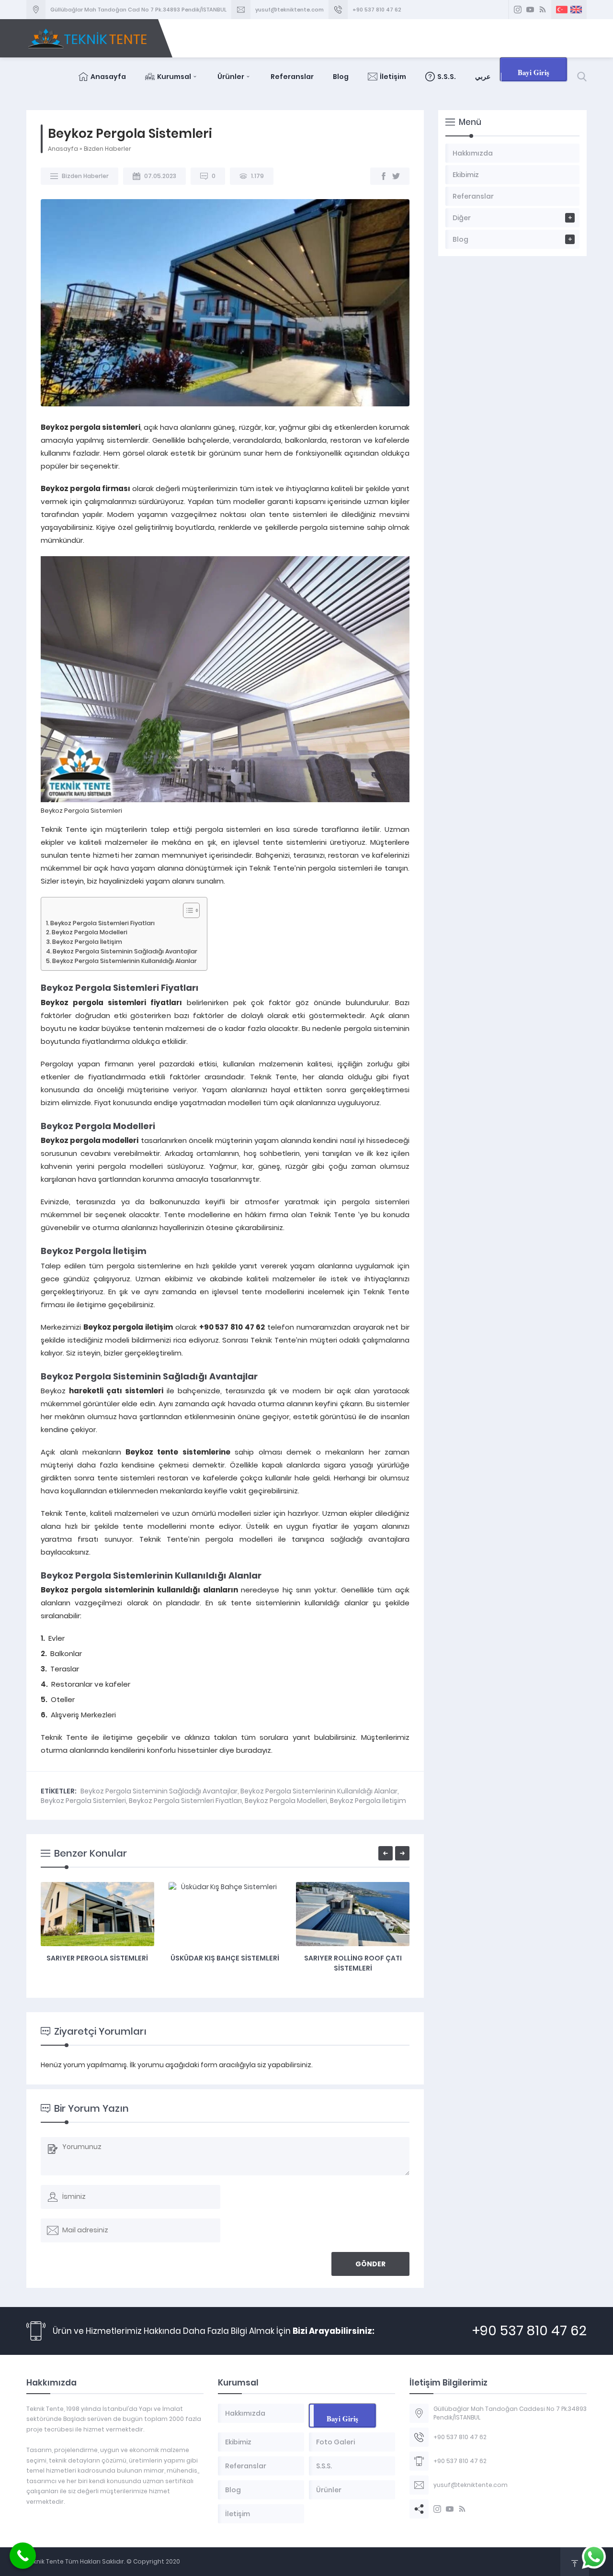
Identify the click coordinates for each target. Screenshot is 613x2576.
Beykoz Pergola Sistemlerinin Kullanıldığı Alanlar (125, 961)
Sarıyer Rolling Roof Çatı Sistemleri (353, 1963)
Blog (341, 77)
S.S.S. (447, 77)
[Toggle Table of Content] (187, 910)
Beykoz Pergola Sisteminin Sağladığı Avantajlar (125, 951)
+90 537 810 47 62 (377, 10)
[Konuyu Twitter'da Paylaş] (396, 176)
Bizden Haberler (108, 149)
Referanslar (292, 77)
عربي (483, 77)
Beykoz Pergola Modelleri (90, 932)
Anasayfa (108, 77)
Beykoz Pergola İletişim (87, 942)
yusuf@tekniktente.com (289, 10)
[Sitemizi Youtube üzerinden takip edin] (530, 10)
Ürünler (231, 77)
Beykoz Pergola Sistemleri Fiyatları (102, 923)
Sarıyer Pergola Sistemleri (97, 1958)
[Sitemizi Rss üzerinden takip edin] (543, 10)
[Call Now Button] (23, 2556)
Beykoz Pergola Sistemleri (83, 1801)
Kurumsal (174, 77)
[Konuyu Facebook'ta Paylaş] (384, 176)
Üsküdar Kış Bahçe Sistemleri (225, 1958)
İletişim (393, 77)
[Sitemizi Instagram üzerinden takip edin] (518, 10)
